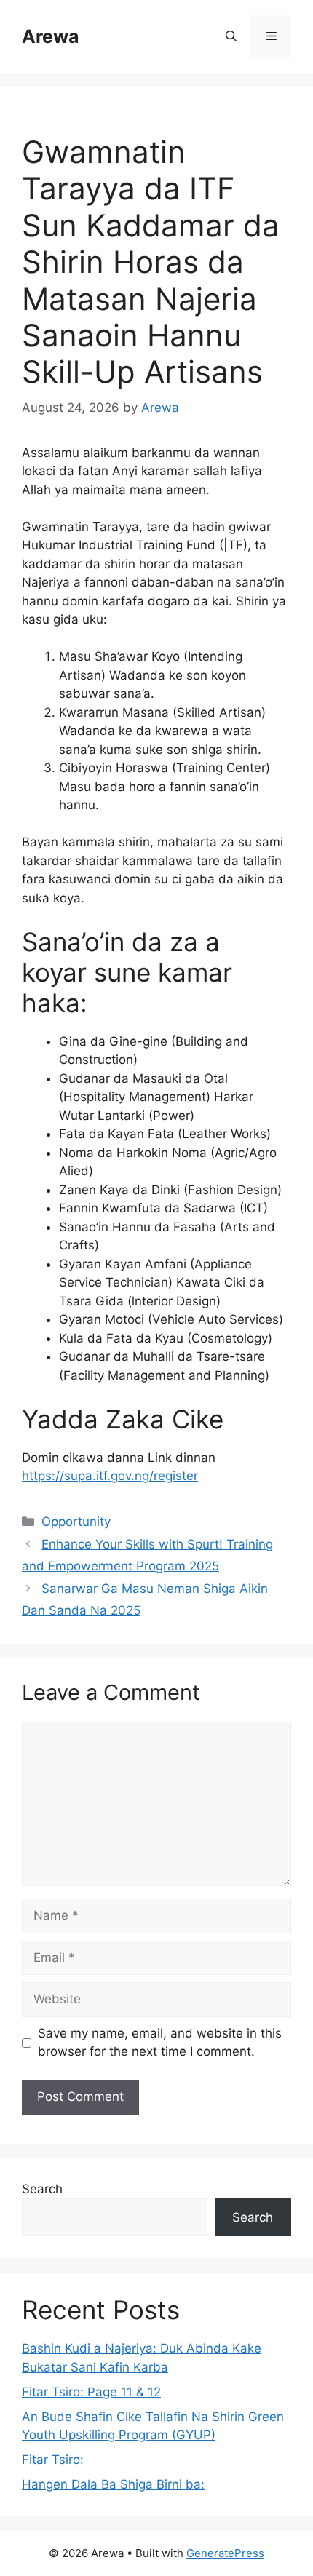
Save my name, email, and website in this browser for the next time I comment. (160, 2043)
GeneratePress (225, 2553)
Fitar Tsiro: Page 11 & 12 (91, 2392)
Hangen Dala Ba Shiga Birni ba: (113, 2484)
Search (42, 2189)
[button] (231, 36)
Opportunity (76, 1522)
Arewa (51, 36)
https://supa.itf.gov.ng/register (110, 1476)
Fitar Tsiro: (53, 2460)
